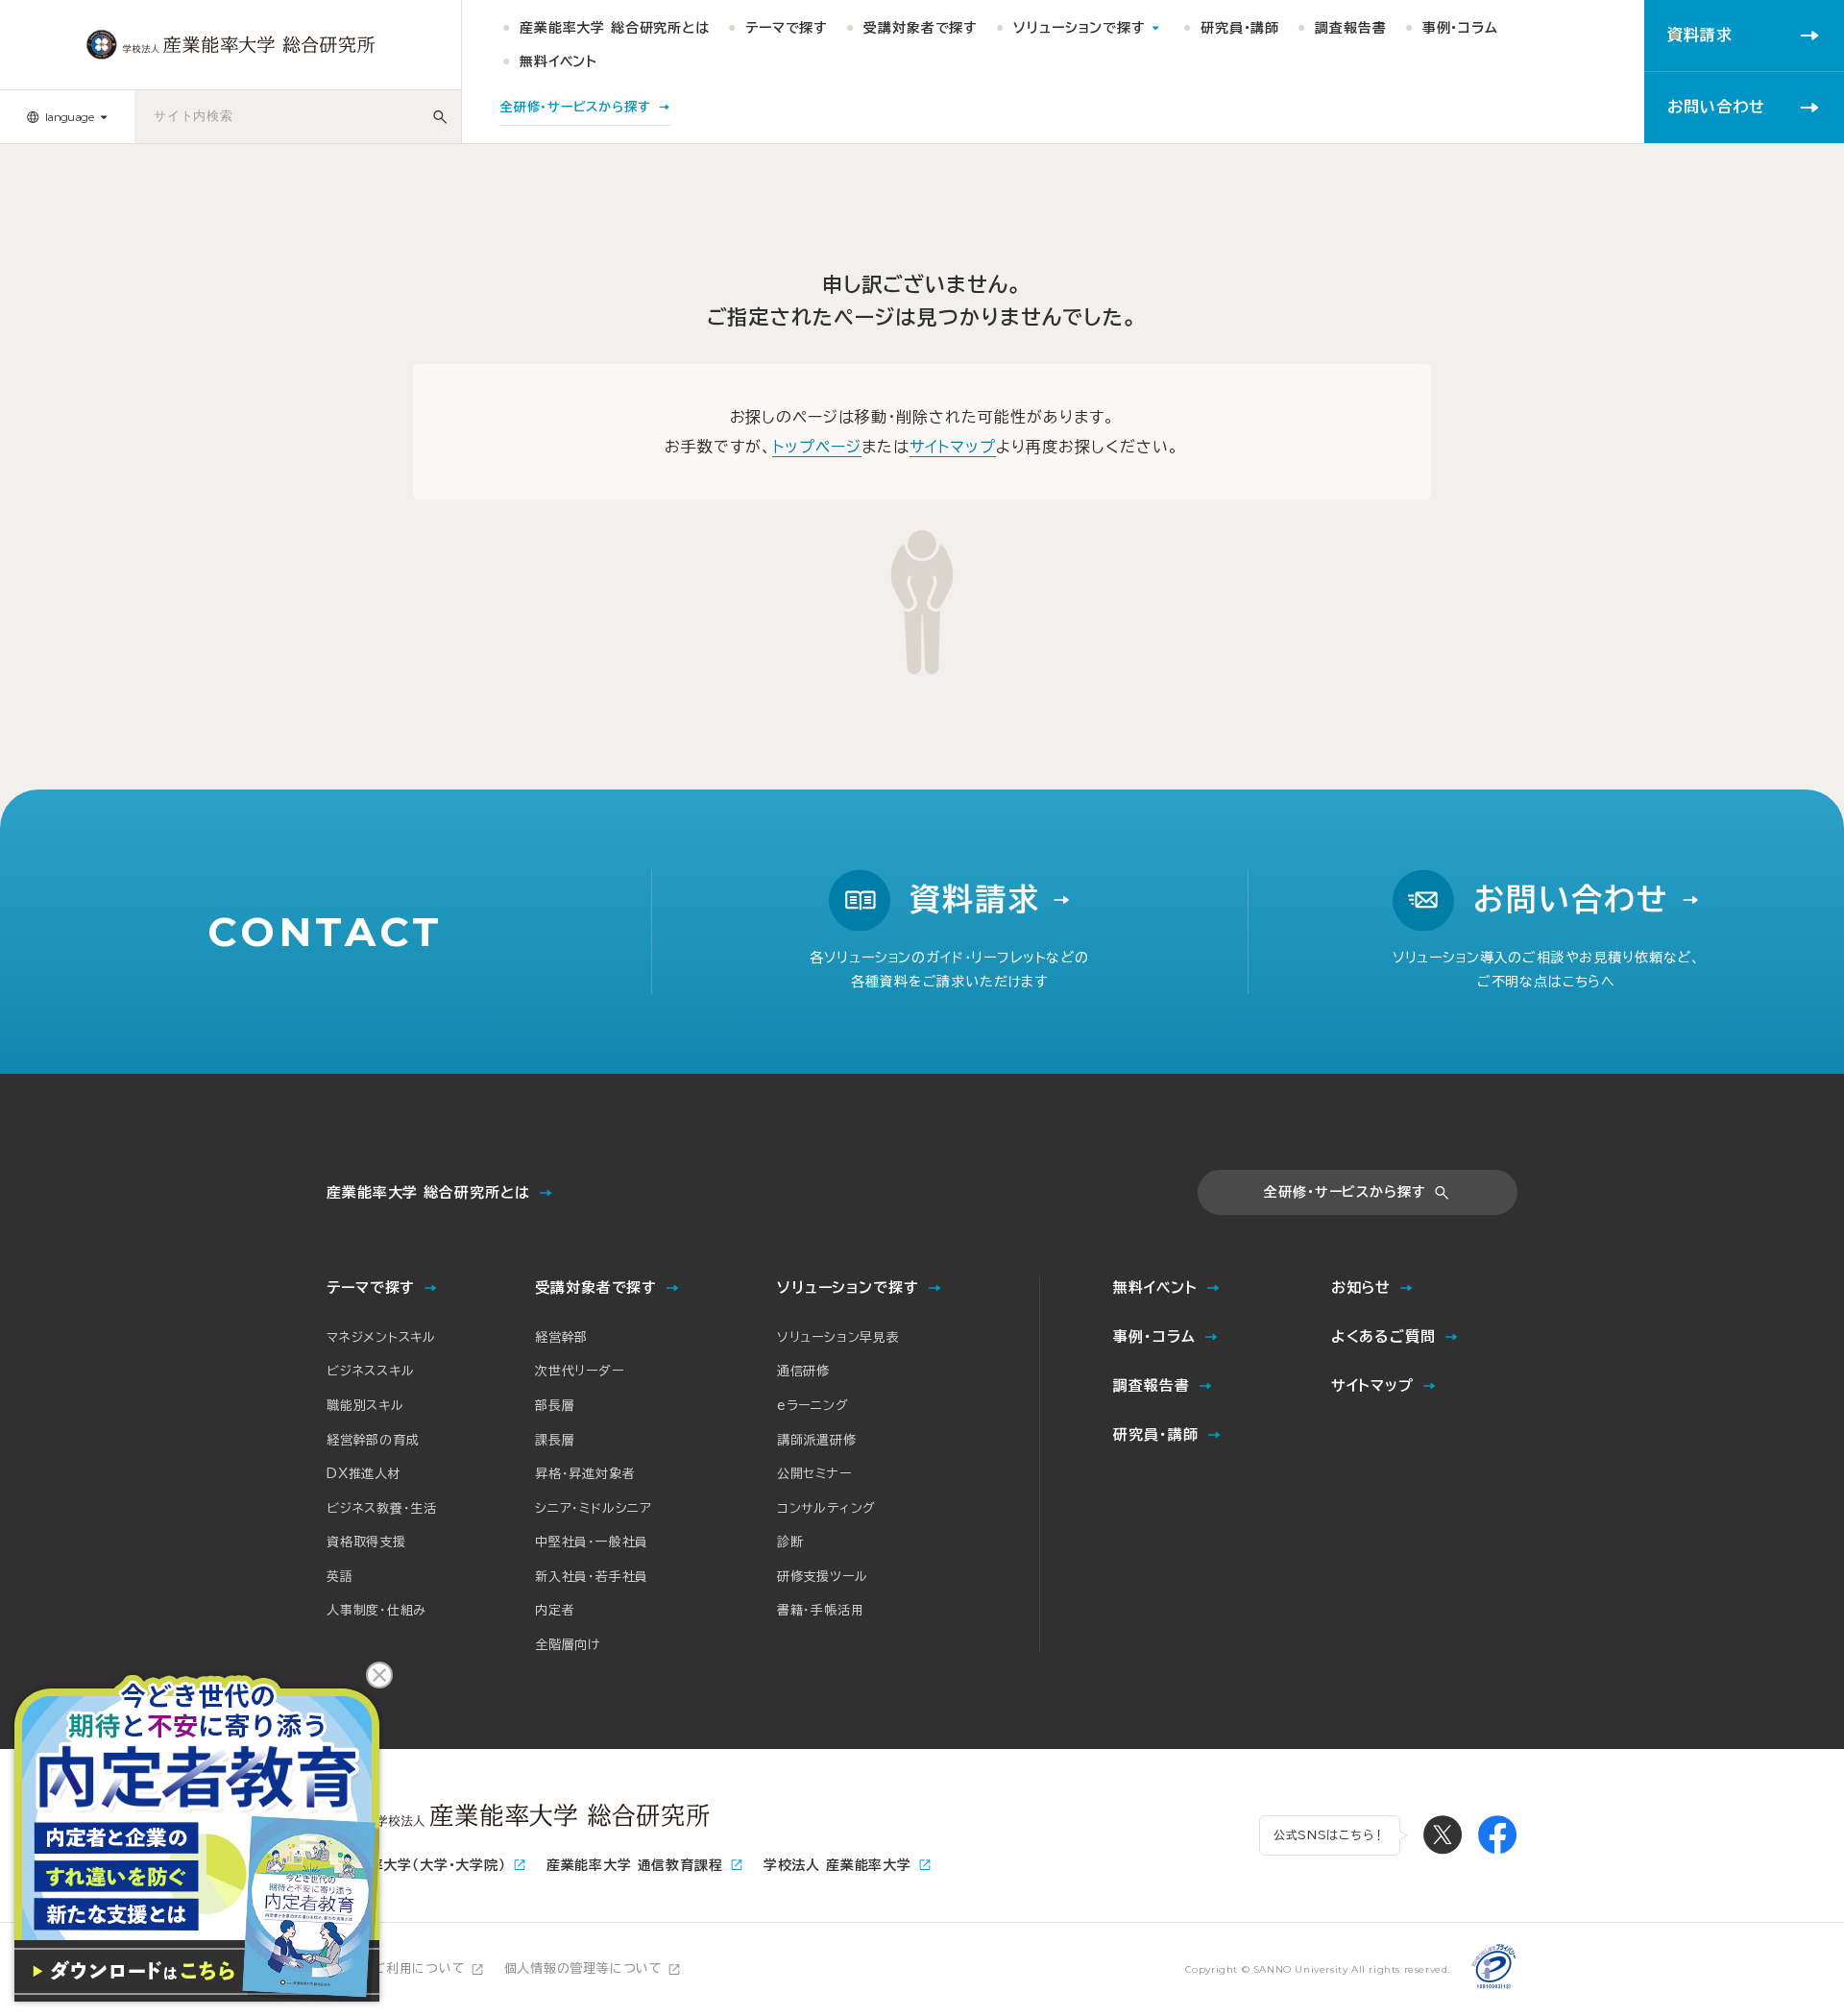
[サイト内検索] (440, 117)
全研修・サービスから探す (1345, 1192)
